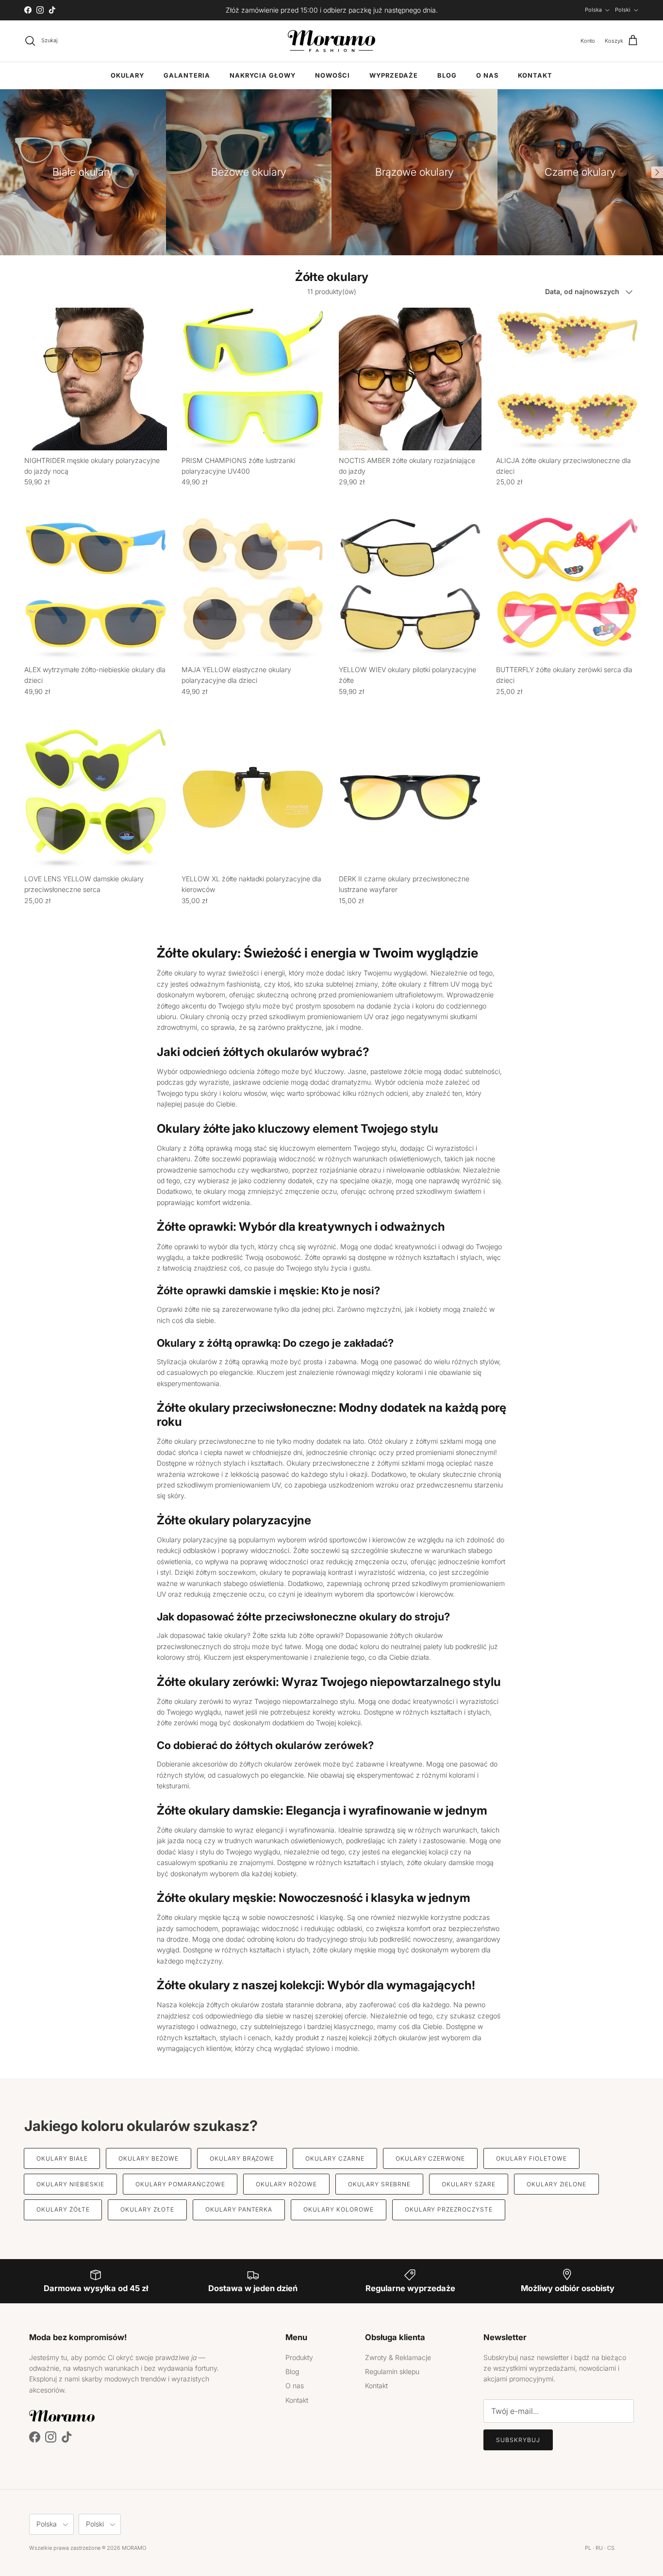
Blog (447, 75)
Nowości (332, 75)
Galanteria (187, 75)
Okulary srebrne (379, 2184)
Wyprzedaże (394, 75)
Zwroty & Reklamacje (398, 2357)
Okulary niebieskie (70, 2184)
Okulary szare (468, 2184)
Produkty (299, 2357)
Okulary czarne (335, 2158)
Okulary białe (62, 2158)
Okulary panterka (239, 2209)
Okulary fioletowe (531, 2158)
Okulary (127, 75)
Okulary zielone (556, 2184)
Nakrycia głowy (263, 75)
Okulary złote (147, 2209)
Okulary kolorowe (338, 2209)
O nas (487, 75)
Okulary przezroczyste (449, 2209)
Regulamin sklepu (392, 2371)
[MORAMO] (331, 41)
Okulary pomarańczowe (180, 2184)
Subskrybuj (518, 2440)
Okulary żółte (63, 2209)
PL (588, 2548)
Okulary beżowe (148, 2158)
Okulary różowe (286, 2184)
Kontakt (535, 75)
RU (599, 2548)
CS (611, 2548)
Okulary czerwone (430, 2158)
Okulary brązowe (242, 2158)
